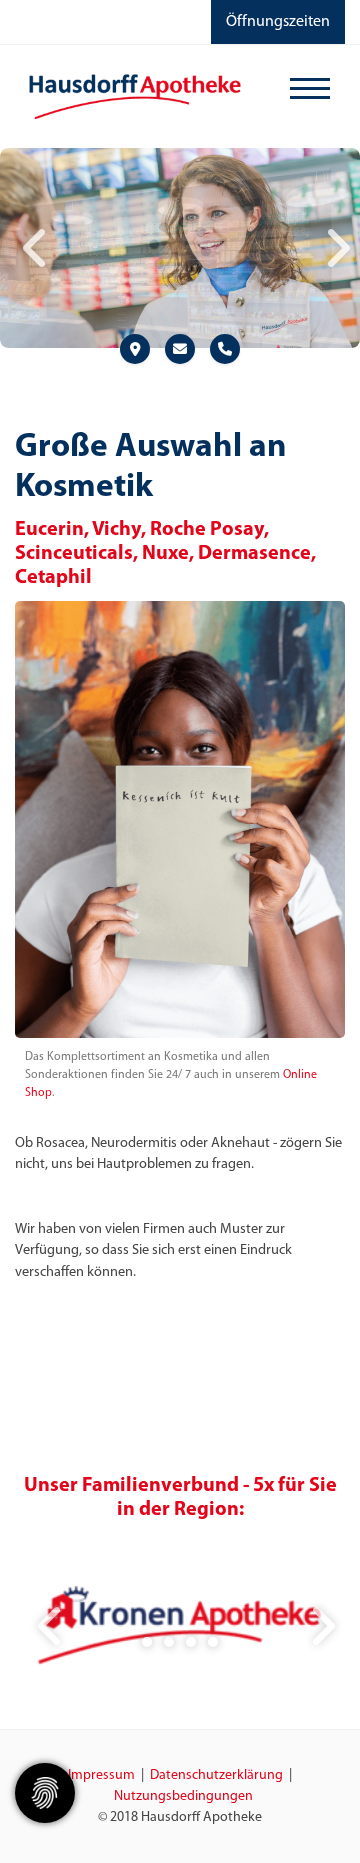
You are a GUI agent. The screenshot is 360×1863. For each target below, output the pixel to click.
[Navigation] (310, 92)
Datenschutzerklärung (216, 1775)
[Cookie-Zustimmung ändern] (45, 1793)
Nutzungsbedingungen (183, 1796)
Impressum (101, 1775)
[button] (147, 1642)
